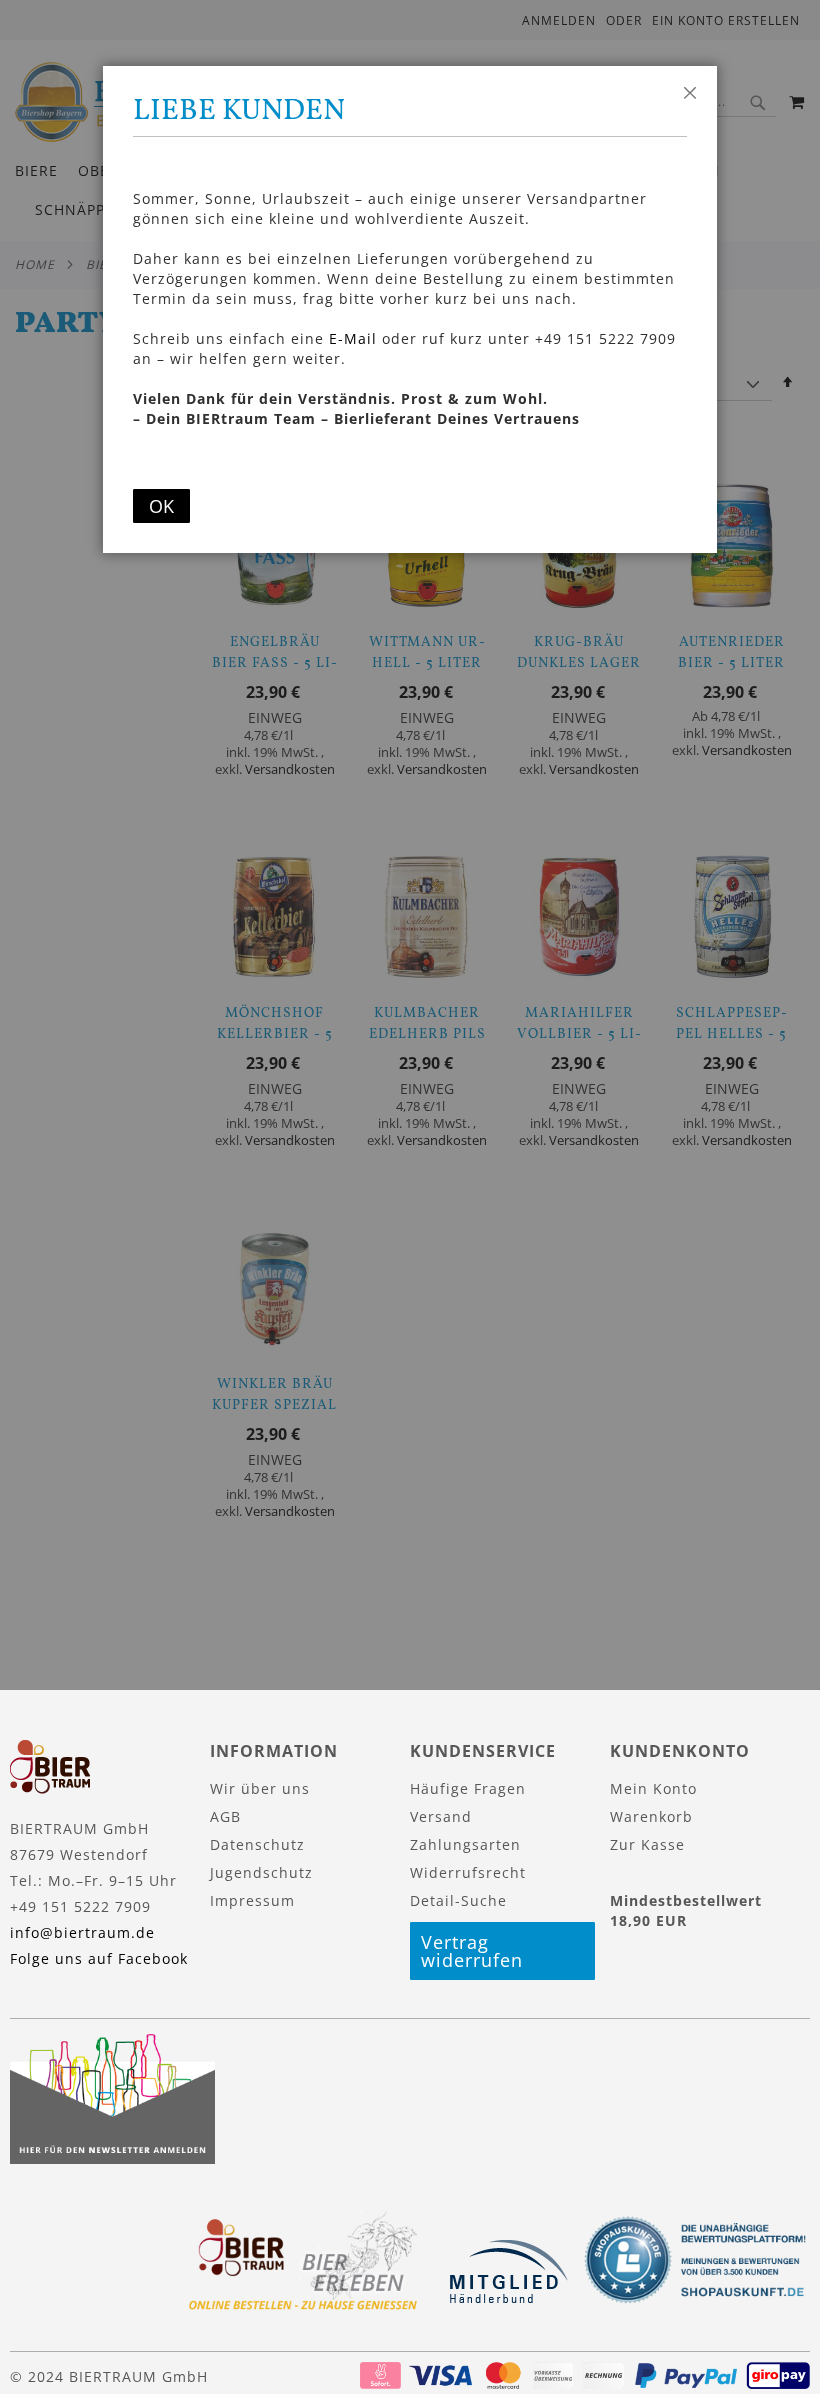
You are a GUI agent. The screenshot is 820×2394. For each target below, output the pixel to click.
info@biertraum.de (82, 1932)
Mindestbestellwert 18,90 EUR (686, 1910)
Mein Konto (653, 1788)
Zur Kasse (647, 1844)
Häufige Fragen (468, 1788)
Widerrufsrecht (468, 1872)
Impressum (252, 1900)
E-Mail (353, 338)
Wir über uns (260, 1788)
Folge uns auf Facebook (99, 1958)
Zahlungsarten (465, 1844)
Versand (441, 1816)
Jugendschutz (261, 1872)
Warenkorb (651, 1816)
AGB (225, 1816)
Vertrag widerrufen (472, 1951)
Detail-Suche (458, 1900)
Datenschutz (257, 1844)
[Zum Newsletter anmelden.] (112, 2158)
